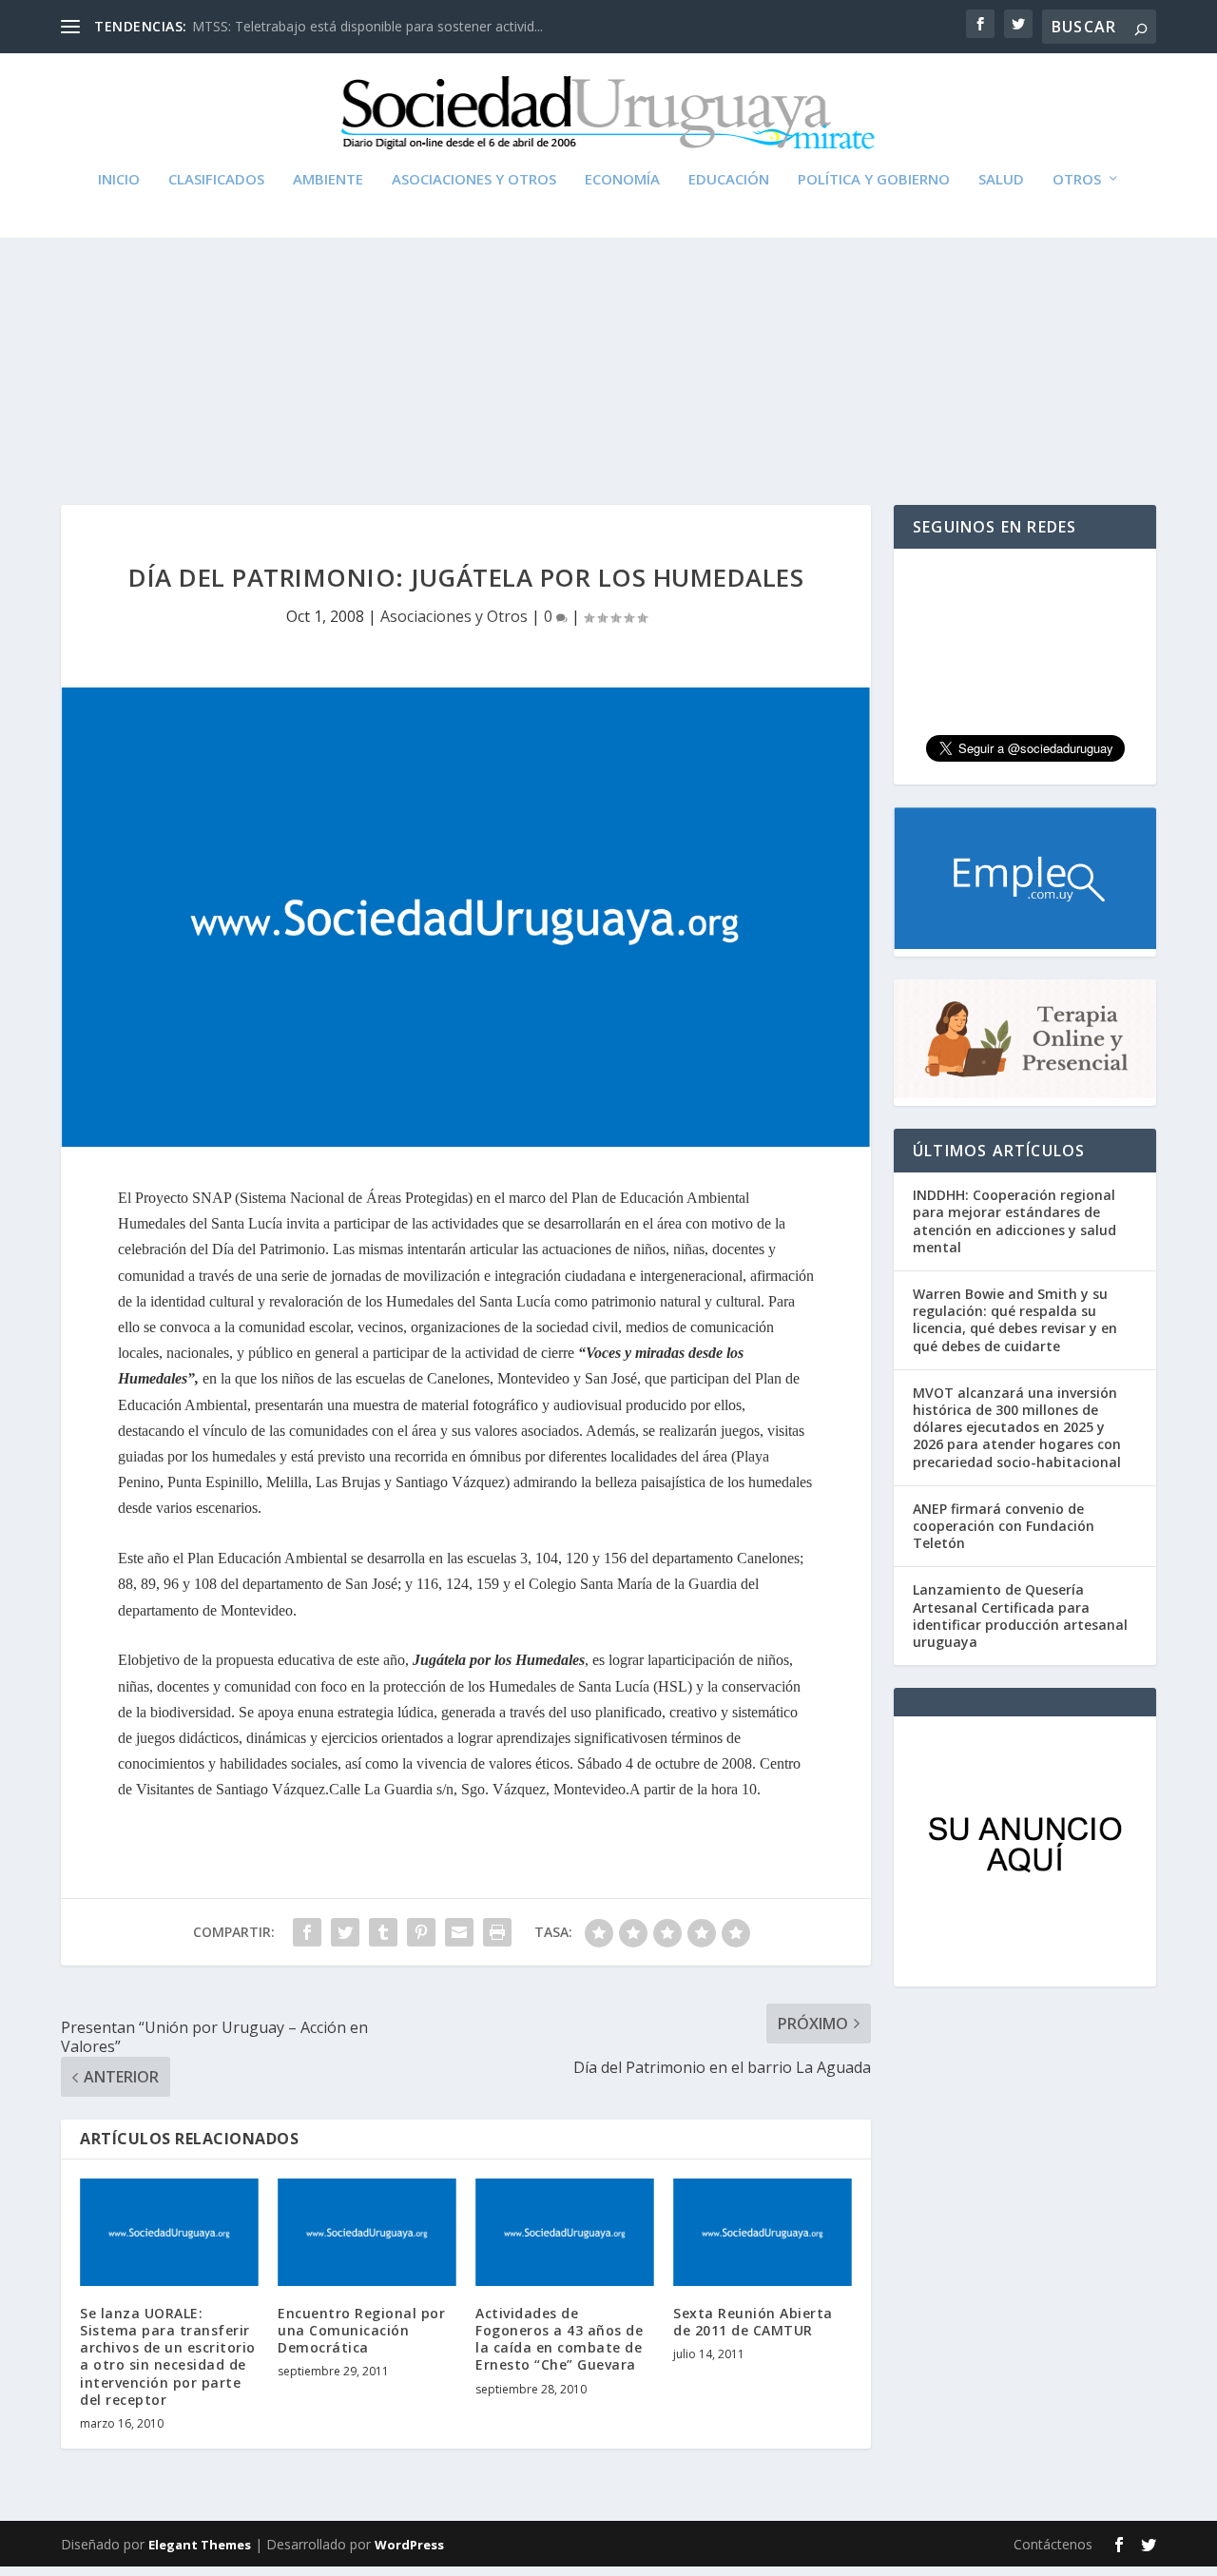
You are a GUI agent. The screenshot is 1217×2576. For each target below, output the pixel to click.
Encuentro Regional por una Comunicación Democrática (361, 2330)
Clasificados (216, 180)
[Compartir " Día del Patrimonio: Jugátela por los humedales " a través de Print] (497, 1932)
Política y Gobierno (874, 180)
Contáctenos (1053, 2544)
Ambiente (328, 180)
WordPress (409, 2545)
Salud (1001, 180)
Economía (622, 180)
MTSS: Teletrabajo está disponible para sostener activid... (367, 26)
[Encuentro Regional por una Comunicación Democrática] (367, 2232)
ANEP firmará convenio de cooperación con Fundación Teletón (1004, 1526)
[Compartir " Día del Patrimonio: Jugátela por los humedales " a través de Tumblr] (383, 1932)
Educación (729, 180)
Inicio (119, 180)
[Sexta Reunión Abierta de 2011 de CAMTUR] (763, 2232)
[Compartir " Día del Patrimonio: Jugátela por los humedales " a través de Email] (459, 1932)
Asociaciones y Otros (474, 180)
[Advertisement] (608, 324)
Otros (1077, 180)
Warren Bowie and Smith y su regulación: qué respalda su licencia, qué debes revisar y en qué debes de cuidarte (1015, 1320)
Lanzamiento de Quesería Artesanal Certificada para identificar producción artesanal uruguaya (1020, 1616)
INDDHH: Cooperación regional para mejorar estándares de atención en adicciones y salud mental (1014, 1221)
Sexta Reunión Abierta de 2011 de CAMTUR (753, 2322)
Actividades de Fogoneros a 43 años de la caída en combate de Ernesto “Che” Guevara (559, 2339)
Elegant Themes (200, 2545)
